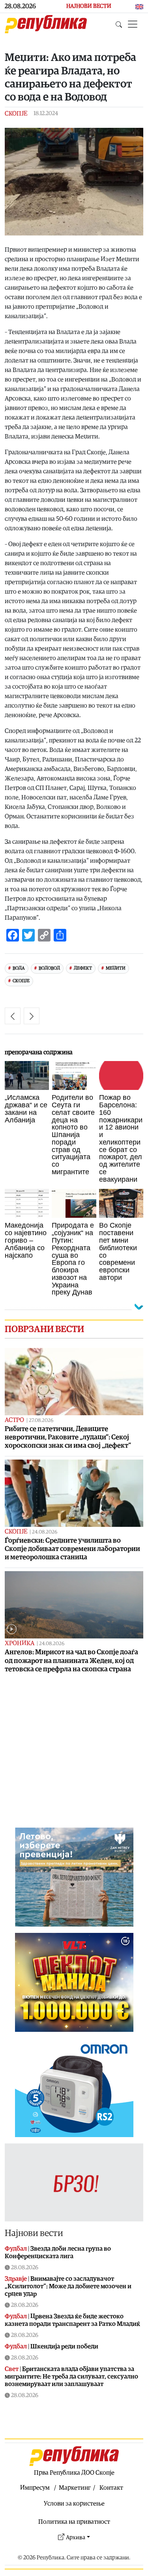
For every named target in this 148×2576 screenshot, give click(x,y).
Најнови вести (34, 2233)
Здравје (16, 2279)
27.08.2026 (41, 1421)
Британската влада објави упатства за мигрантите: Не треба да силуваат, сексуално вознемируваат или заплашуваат (71, 2377)
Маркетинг (75, 2488)
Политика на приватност (74, 2522)
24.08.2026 (45, 1532)
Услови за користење (74, 2504)
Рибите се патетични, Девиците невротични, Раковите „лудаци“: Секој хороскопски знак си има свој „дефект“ (68, 1437)
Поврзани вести (44, 1329)
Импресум (35, 2488)
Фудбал (16, 2249)
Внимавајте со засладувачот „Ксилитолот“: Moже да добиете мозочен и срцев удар (68, 2286)
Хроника (20, 1643)
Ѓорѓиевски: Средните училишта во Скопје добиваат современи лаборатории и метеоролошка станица (72, 1549)
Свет (12, 2369)
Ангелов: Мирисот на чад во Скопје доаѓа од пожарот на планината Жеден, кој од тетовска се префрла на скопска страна (71, 1660)
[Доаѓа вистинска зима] (32, 1016)
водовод (49, 968)
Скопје (16, 114)
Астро (14, 1420)
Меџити (116, 968)
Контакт (111, 2488)
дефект (83, 968)
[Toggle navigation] (133, 24)
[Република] (46, 24)
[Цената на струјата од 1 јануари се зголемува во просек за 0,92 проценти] (13, 1016)
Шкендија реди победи (64, 2346)
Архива (76, 2537)
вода (19, 968)
